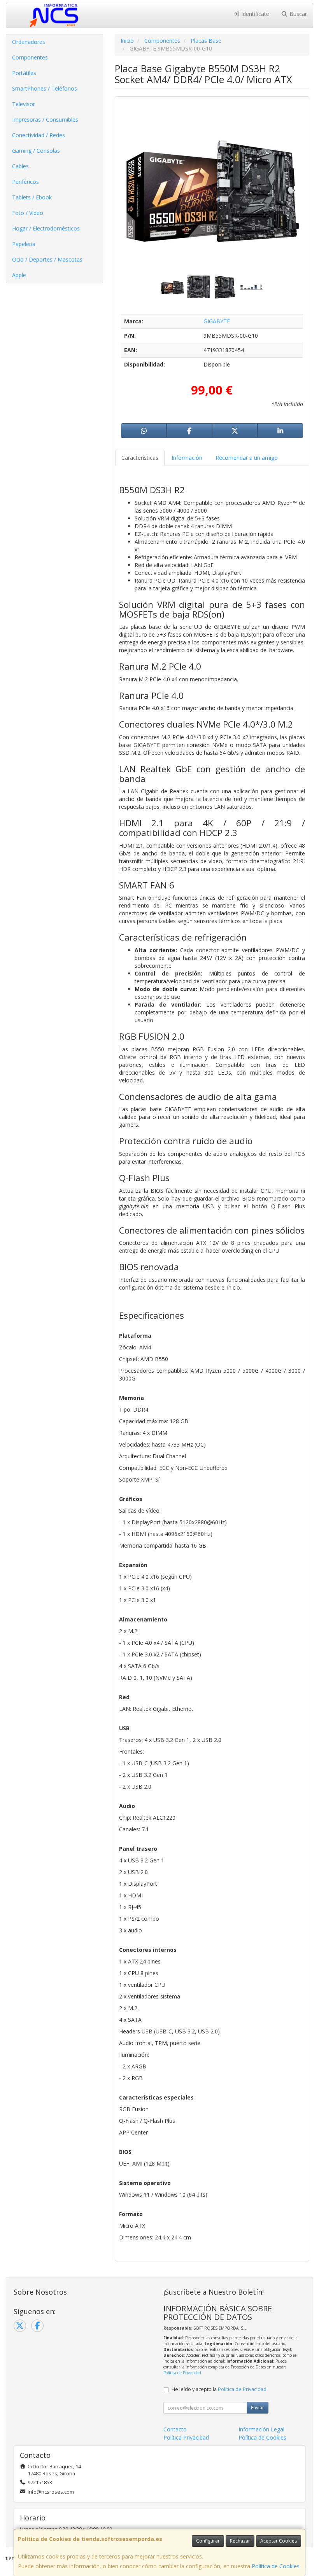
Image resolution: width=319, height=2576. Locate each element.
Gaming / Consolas (36, 151)
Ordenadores (29, 42)
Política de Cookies (276, 2566)
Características (140, 458)
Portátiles (24, 73)
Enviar (258, 2408)
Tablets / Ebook (32, 197)
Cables (20, 166)
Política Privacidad (186, 2437)
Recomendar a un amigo (247, 458)
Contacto (175, 2429)
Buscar (297, 14)
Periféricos (25, 182)
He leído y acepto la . (220, 2389)
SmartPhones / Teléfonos (45, 88)
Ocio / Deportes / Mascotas (47, 259)
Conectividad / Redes (39, 135)
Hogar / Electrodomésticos (46, 228)
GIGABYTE (217, 321)
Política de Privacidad (182, 2373)
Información (187, 458)
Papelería (24, 244)
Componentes (30, 57)
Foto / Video (28, 213)
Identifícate (254, 14)
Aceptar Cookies (279, 2541)
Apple (19, 275)
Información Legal (261, 2429)
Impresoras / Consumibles (45, 120)
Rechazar (240, 2541)
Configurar (208, 2541)
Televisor (24, 104)
